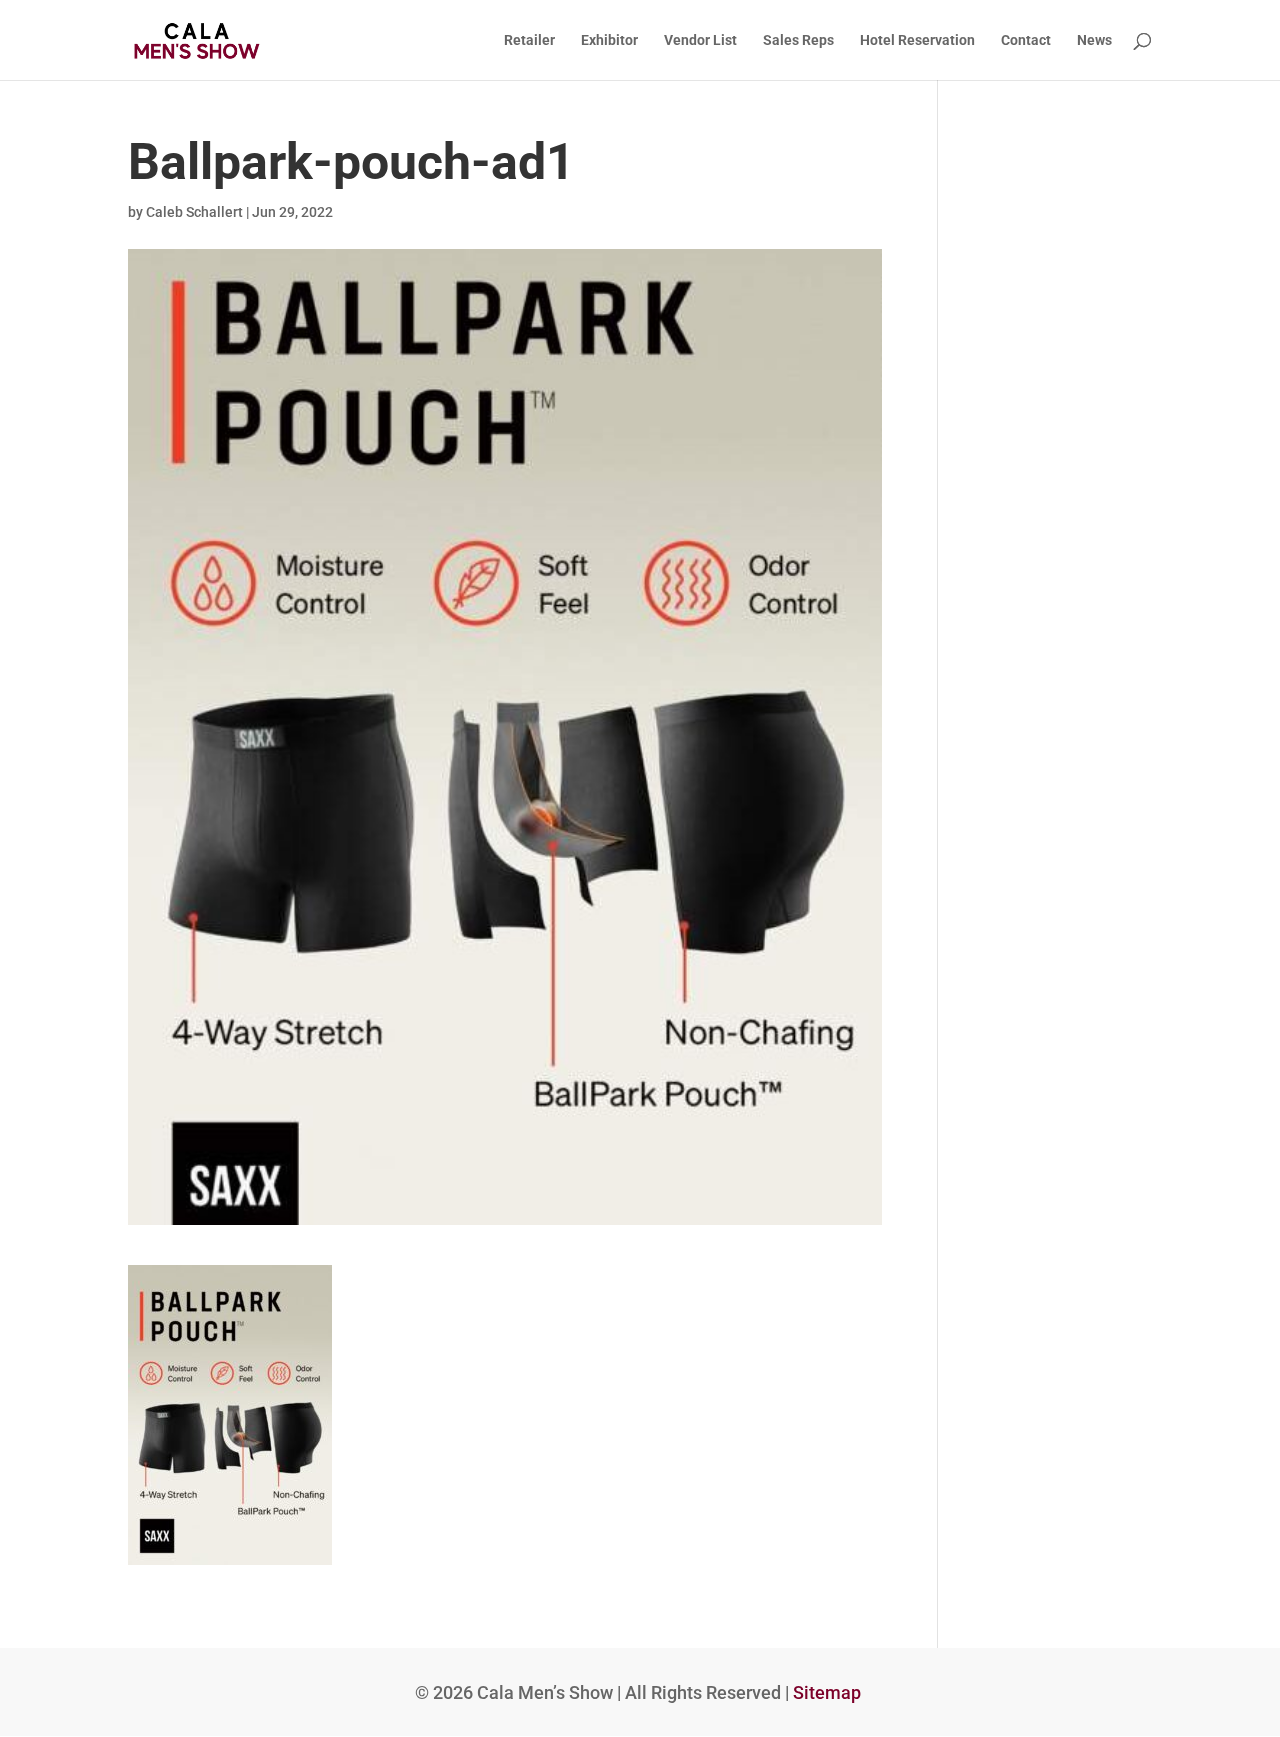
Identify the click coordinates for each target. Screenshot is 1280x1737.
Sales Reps (798, 40)
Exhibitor (609, 40)
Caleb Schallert (194, 212)
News (1094, 40)
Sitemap (827, 1692)
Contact (1026, 40)
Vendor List (700, 40)
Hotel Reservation (917, 40)
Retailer (529, 40)
